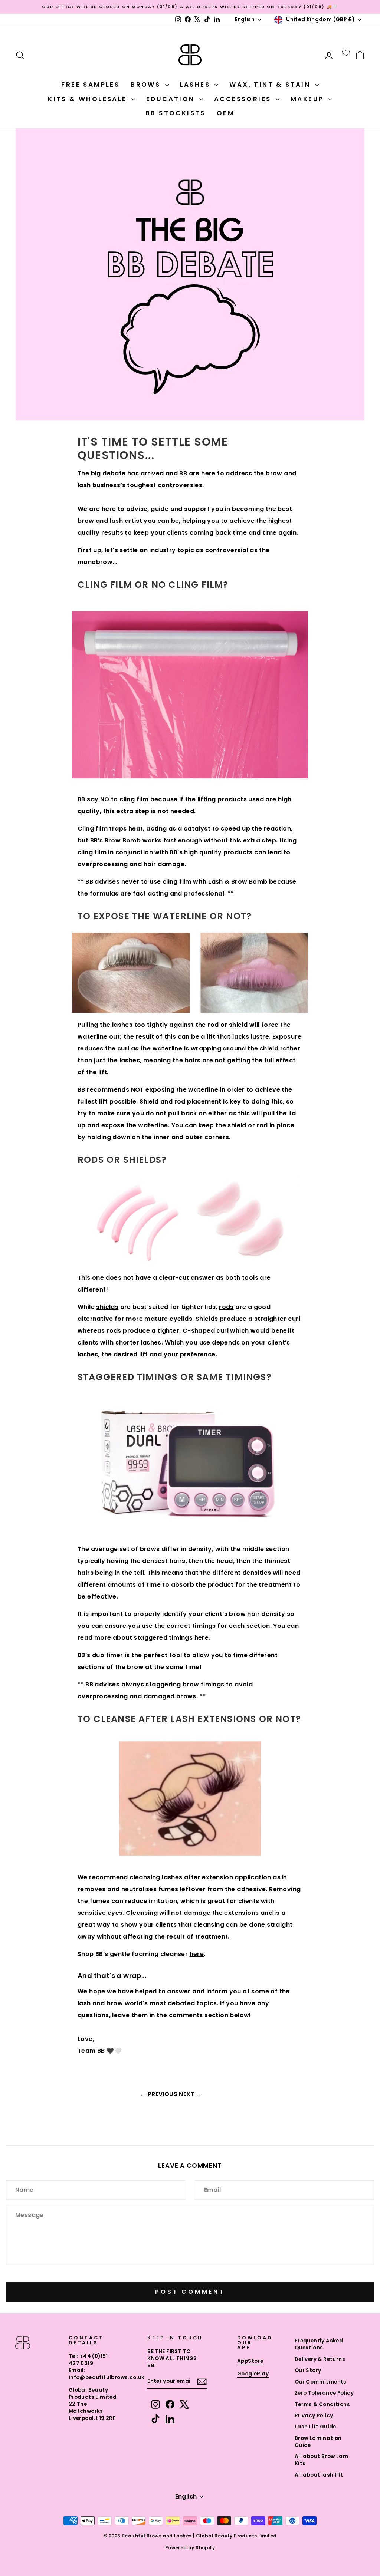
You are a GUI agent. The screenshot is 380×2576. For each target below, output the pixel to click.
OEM (226, 113)
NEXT (187, 2094)
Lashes (196, 85)
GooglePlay (253, 2374)
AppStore (250, 2361)
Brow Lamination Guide (318, 2442)
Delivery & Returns (320, 2359)
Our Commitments (321, 2382)
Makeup (309, 99)
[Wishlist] (346, 53)
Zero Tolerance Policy (324, 2393)
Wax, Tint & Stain (271, 85)
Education (172, 99)
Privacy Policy (314, 2416)
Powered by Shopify (190, 2548)
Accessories (244, 99)
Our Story (308, 2370)
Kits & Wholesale (89, 99)
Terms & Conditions (322, 2405)
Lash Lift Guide (315, 2427)
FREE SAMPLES (90, 85)
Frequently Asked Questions (319, 2344)
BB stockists (176, 113)
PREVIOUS (163, 2094)
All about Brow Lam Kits (321, 2460)
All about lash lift (319, 2475)
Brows (147, 85)
